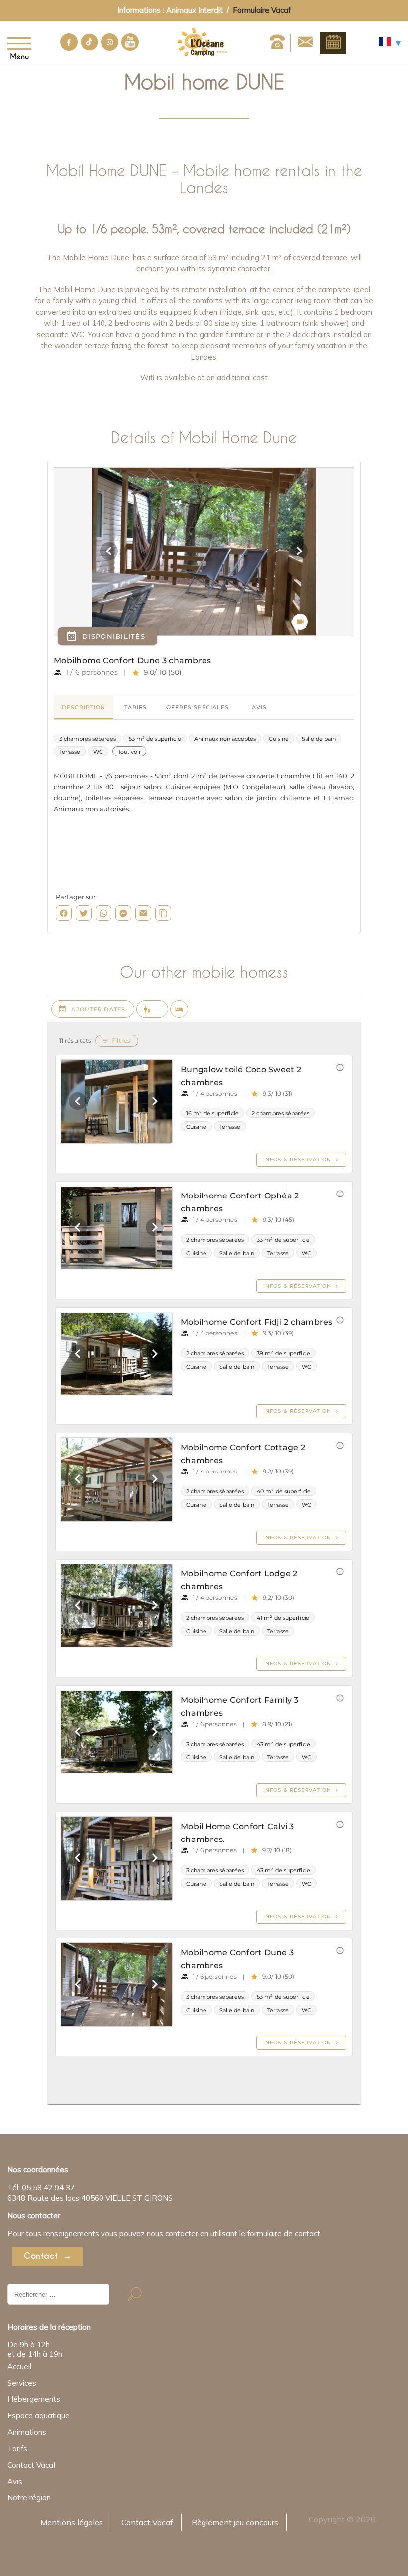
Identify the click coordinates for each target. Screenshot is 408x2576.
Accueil (19, 2366)
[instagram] (110, 48)
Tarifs (17, 2448)
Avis (15, 2481)
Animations (27, 2432)
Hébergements (34, 2399)
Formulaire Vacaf (262, 10)
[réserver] (333, 43)
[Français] (390, 44)
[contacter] (306, 43)
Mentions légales (72, 2522)
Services (22, 2383)
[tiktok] (89, 48)
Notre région (29, 2498)
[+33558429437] (277, 43)
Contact (41, 2256)
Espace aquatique (39, 2416)
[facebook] (69, 48)
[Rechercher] (135, 2294)
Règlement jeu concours (235, 2522)
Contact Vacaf (32, 2465)
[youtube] (130, 48)
